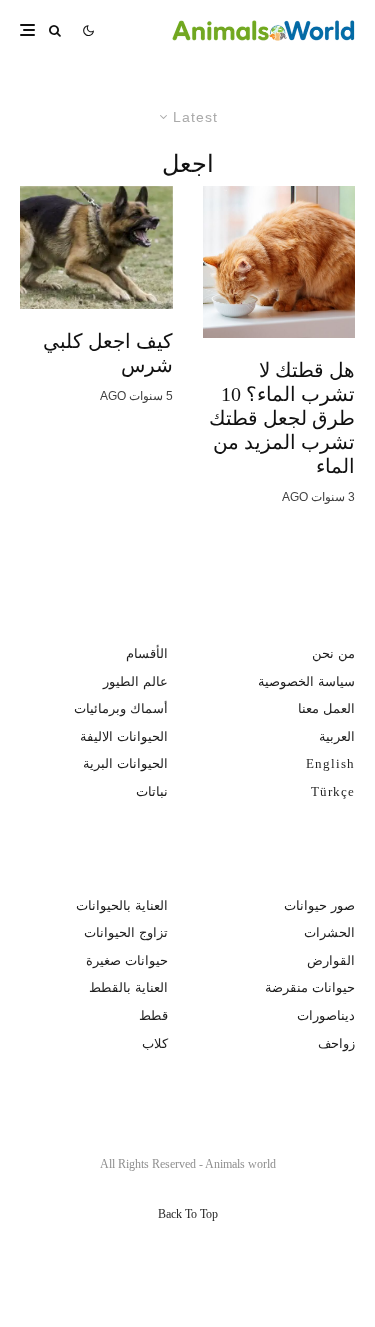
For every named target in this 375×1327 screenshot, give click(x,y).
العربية (337, 736)
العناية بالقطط (128, 987)
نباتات (152, 791)
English (330, 763)
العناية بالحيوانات (122, 905)
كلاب (155, 1043)
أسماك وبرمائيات (121, 708)
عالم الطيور (135, 681)
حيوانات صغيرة (127, 960)
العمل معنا (326, 708)
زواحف (336, 1043)
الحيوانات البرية (125, 763)
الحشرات (329, 932)
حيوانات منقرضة (310, 987)
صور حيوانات (319, 905)
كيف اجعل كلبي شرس (108, 353)
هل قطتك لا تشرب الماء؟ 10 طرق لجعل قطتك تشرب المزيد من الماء (282, 418)
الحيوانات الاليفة (124, 736)
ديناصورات (326, 1015)
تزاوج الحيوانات (126, 932)
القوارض (331, 960)
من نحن (333, 653)
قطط (153, 1015)
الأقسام (147, 653)
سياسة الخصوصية (306, 681)
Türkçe (333, 791)
